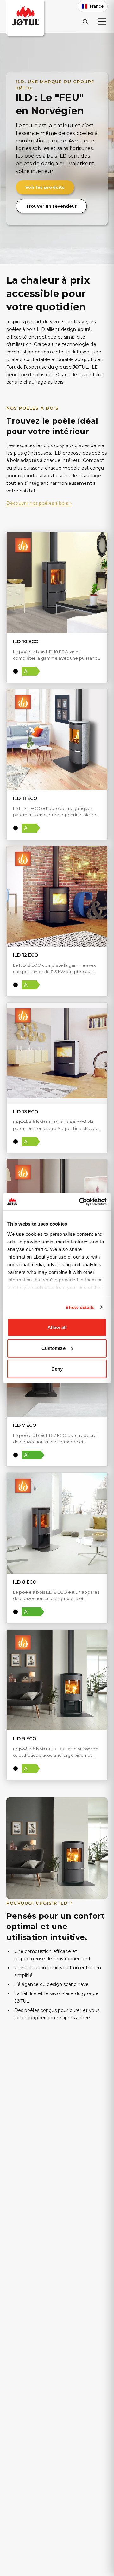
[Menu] (102, 22)
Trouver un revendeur (51, 206)
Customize (54, 1348)
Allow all (57, 1327)
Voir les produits (45, 187)
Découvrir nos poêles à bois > (39, 503)
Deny (57, 1369)
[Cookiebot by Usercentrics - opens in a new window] (80, 1202)
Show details (80, 1307)
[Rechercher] (85, 21)
